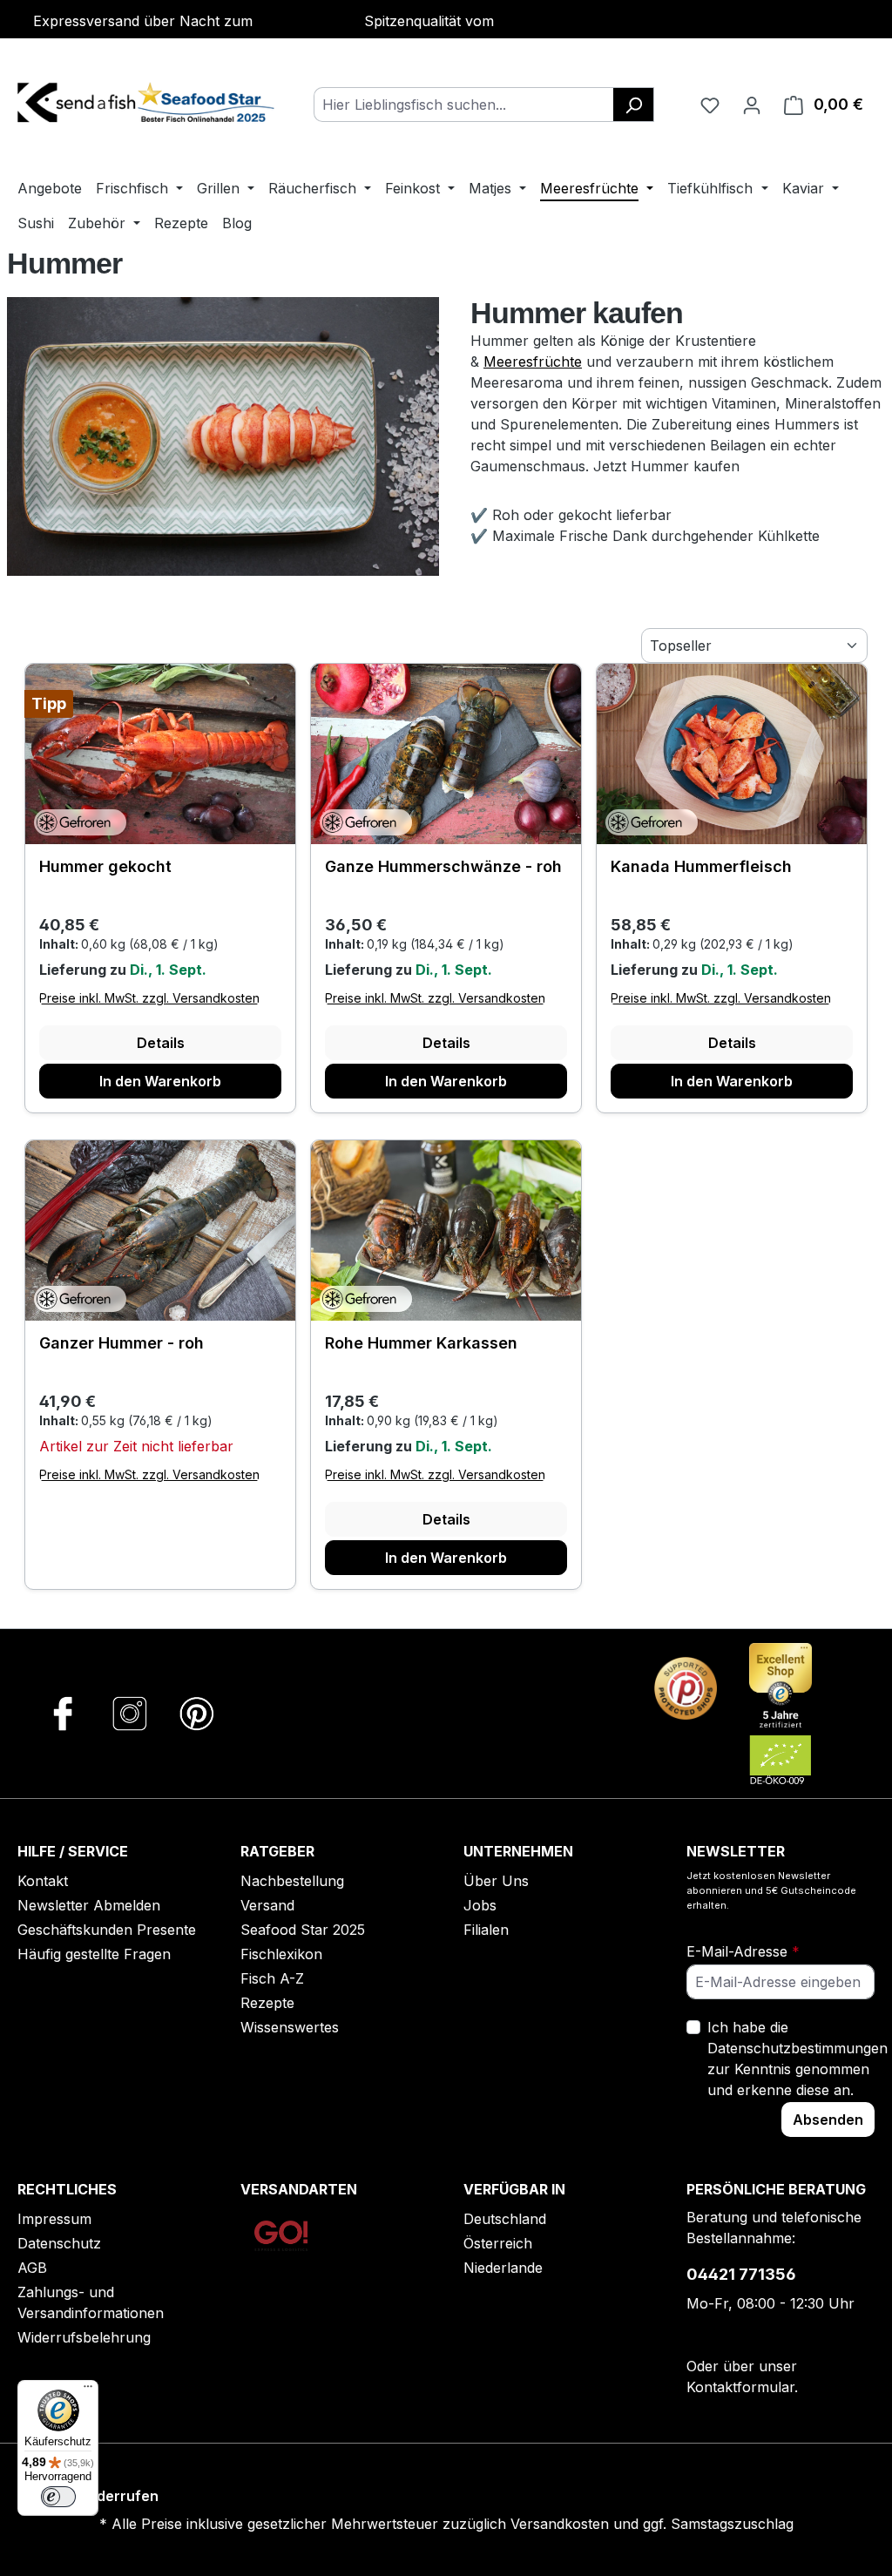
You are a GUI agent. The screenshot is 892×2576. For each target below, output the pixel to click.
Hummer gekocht (105, 866)
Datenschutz (59, 2243)
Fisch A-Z (272, 1978)
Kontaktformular (740, 2387)
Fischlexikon (281, 1954)
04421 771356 (741, 2274)
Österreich (498, 2243)
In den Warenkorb (160, 1081)
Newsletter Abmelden (89, 1905)
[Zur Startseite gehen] (148, 101)
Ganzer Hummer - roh (122, 1343)
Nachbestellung (292, 1881)
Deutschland (505, 2219)
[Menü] (88, 2390)
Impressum (54, 2219)
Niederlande (503, 2268)
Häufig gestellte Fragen (94, 1954)
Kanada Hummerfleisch (701, 866)
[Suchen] (634, 105)
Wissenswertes (290, 2027)
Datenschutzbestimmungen (797, 2048)
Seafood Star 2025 (303, 1930)
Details (161, 1043)
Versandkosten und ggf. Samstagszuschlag (652, 2524)
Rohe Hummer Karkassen (421, 1343)
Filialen (486, 1930)
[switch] (58, 2497)
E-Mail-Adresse (743, 1951)
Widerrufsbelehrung (84, 2337)
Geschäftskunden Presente (107, 1930)
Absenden (828, 2120)
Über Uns (496, 1881)
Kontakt (43, 1881)
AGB (32, 2268)
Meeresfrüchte (533, 362)
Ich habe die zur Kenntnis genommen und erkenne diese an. (797, 2059)
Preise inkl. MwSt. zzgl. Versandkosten (149, 998)
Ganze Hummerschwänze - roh (443, 866)
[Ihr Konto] (752, 105)
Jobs (480, 1905)
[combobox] (464, 105)
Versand (267, 1905)
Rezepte (267, 2003)
